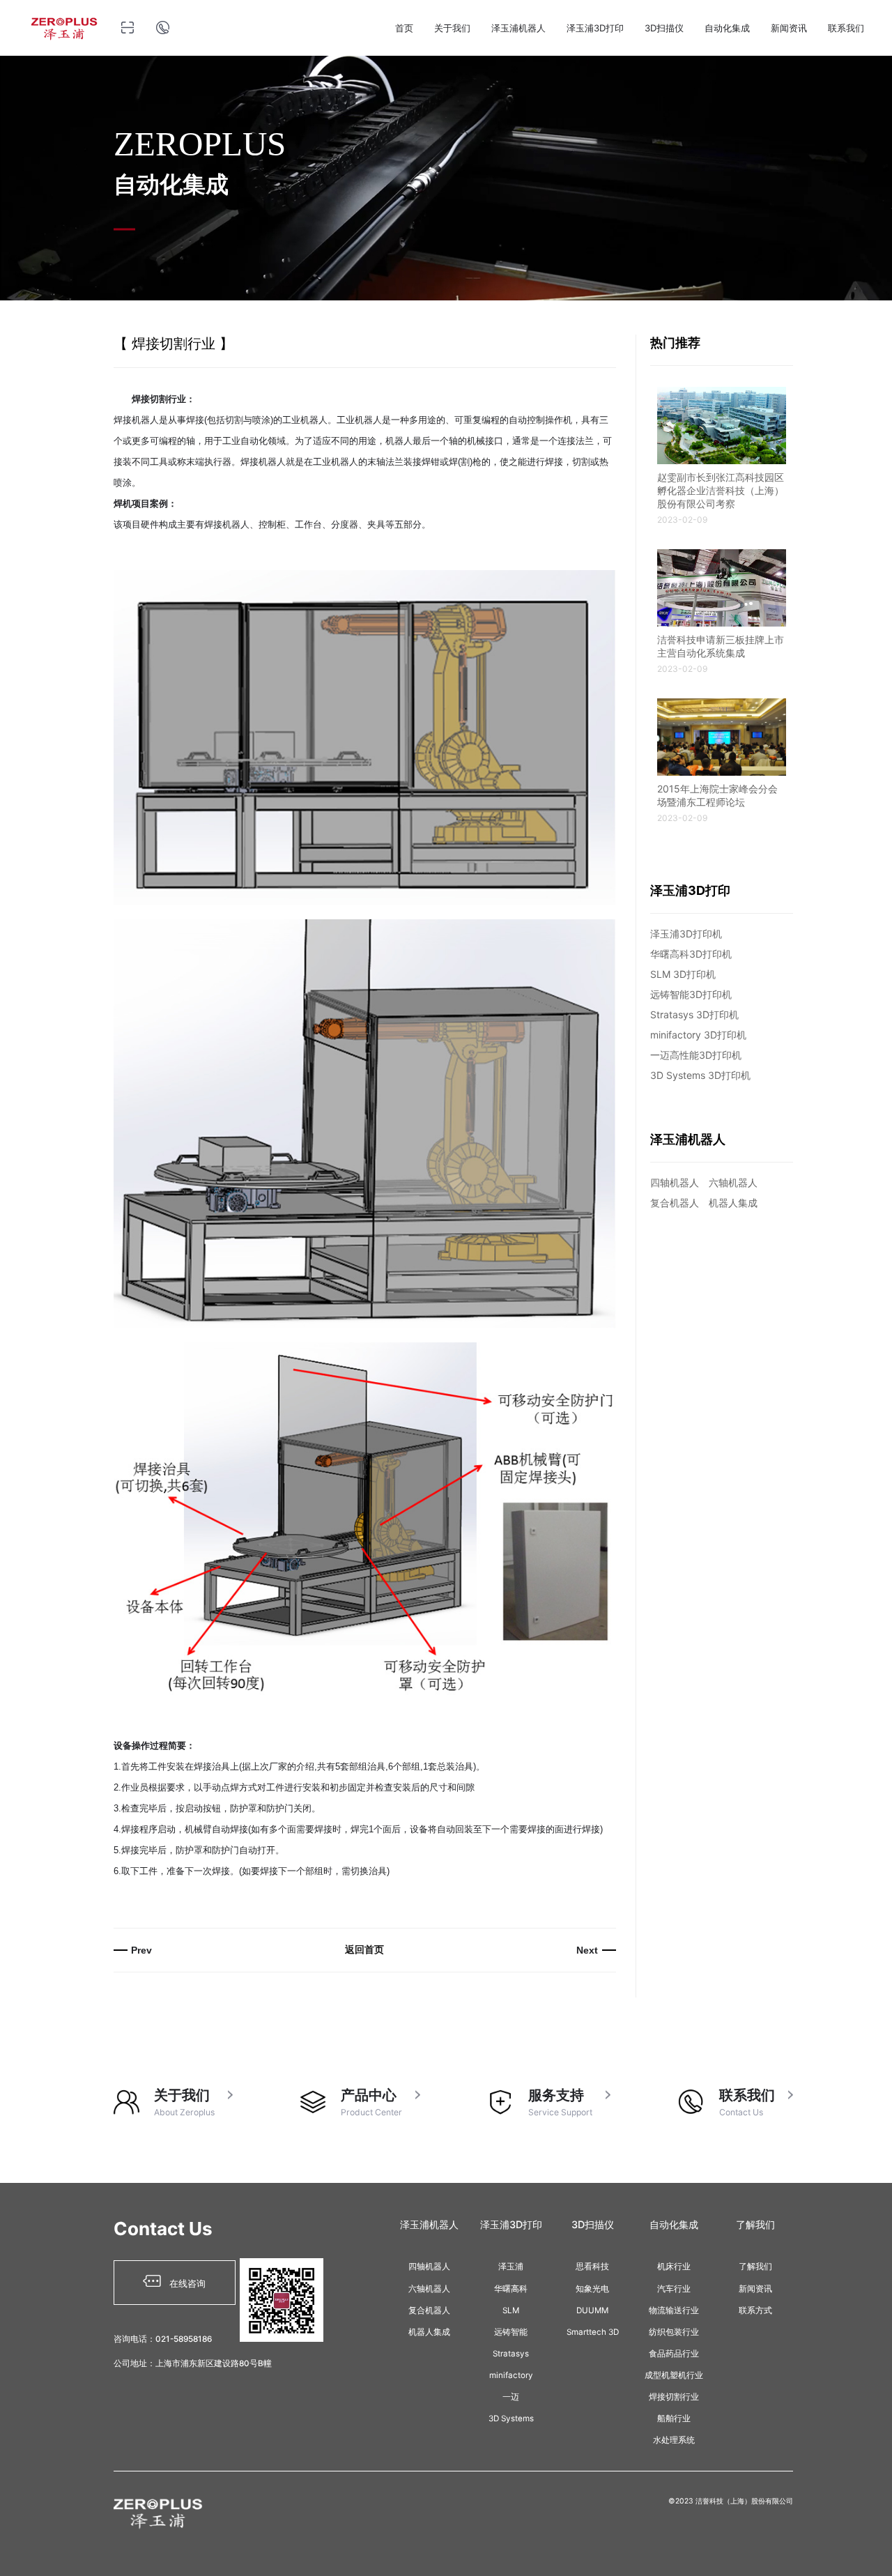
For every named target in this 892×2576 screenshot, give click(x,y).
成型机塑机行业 (674, 2375)
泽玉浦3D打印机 (686, 934)
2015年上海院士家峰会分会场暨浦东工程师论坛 (717, 803)
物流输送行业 (674, 2310)
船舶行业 (674, 2418)
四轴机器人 (675, 1182)
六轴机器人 (733, 1182)
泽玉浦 (511, 2267)
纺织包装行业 (674, 2332)
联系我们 (846, 28)
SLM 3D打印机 (683, 974)
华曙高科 (511, 2289)
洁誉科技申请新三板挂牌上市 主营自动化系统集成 (721, 654)
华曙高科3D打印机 (691, 954)
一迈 (511, 2397)
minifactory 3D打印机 (698, 1035)
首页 (404, 28)
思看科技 (592, 2267)
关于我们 (452, 28)
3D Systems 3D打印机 (700, 1075)
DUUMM (592, 2310)
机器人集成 (733, 1203)
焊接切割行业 (674, 2397)
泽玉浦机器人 (518, 28)
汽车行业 (674, 2289)
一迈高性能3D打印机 (696, 1055)
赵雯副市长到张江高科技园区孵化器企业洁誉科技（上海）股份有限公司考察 (721, 498)
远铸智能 (511, 2332)
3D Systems (511, 2418)
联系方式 (755, 2310)
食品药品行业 (674, 2354)
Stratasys (511, 2354)
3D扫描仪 (664, 28)
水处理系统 (674, 2440)
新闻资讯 (789, 28)
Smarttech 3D (593, 2332)
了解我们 (755, 2267)
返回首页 (364, 1949)
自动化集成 (727, 28)
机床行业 (674, 2267)
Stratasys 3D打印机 (694, 1014)
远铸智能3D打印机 (691, 994)
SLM (511, 2310)
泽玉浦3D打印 (595, 28)
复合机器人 (675, 1203)
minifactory (511, 2375)
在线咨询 (183, 2283)
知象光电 (592, 2289)
